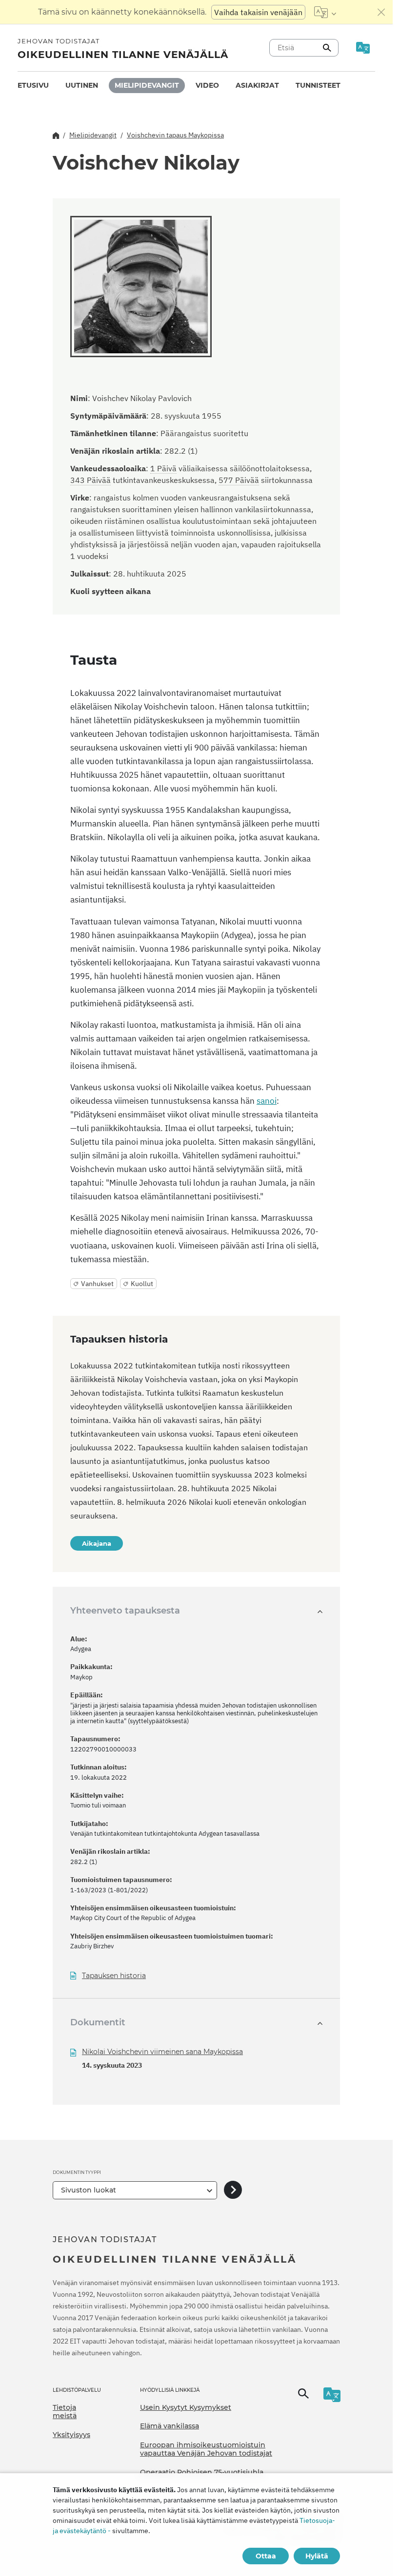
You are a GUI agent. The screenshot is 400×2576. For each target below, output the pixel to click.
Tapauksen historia (114, 1976)
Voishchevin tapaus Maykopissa (175, 135)
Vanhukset (97, 1284)
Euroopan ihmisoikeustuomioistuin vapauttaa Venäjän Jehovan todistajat (206, 2449)
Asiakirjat (257, 85)
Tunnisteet (318, 85)
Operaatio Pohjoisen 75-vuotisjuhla (202, 2472)
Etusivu (33, 85)
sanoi (267, 1101)
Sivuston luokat (89, 2190)
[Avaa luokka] (233, 2190)
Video (207, 85)
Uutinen (82, 85)
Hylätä (317, 2556)
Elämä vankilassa (170, 2426)
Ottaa (266, 2556)
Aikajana (97, 1543)
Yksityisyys (71, 2435)
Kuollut (142, 1284)
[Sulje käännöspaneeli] (381, 12)
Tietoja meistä (65, 2412)
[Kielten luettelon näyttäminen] (325, 12)
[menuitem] (33, 86)
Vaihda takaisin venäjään (258, 12)
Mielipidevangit (147, 85)
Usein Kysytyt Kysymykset (186, 2407)
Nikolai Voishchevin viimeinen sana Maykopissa (162, 2052)
